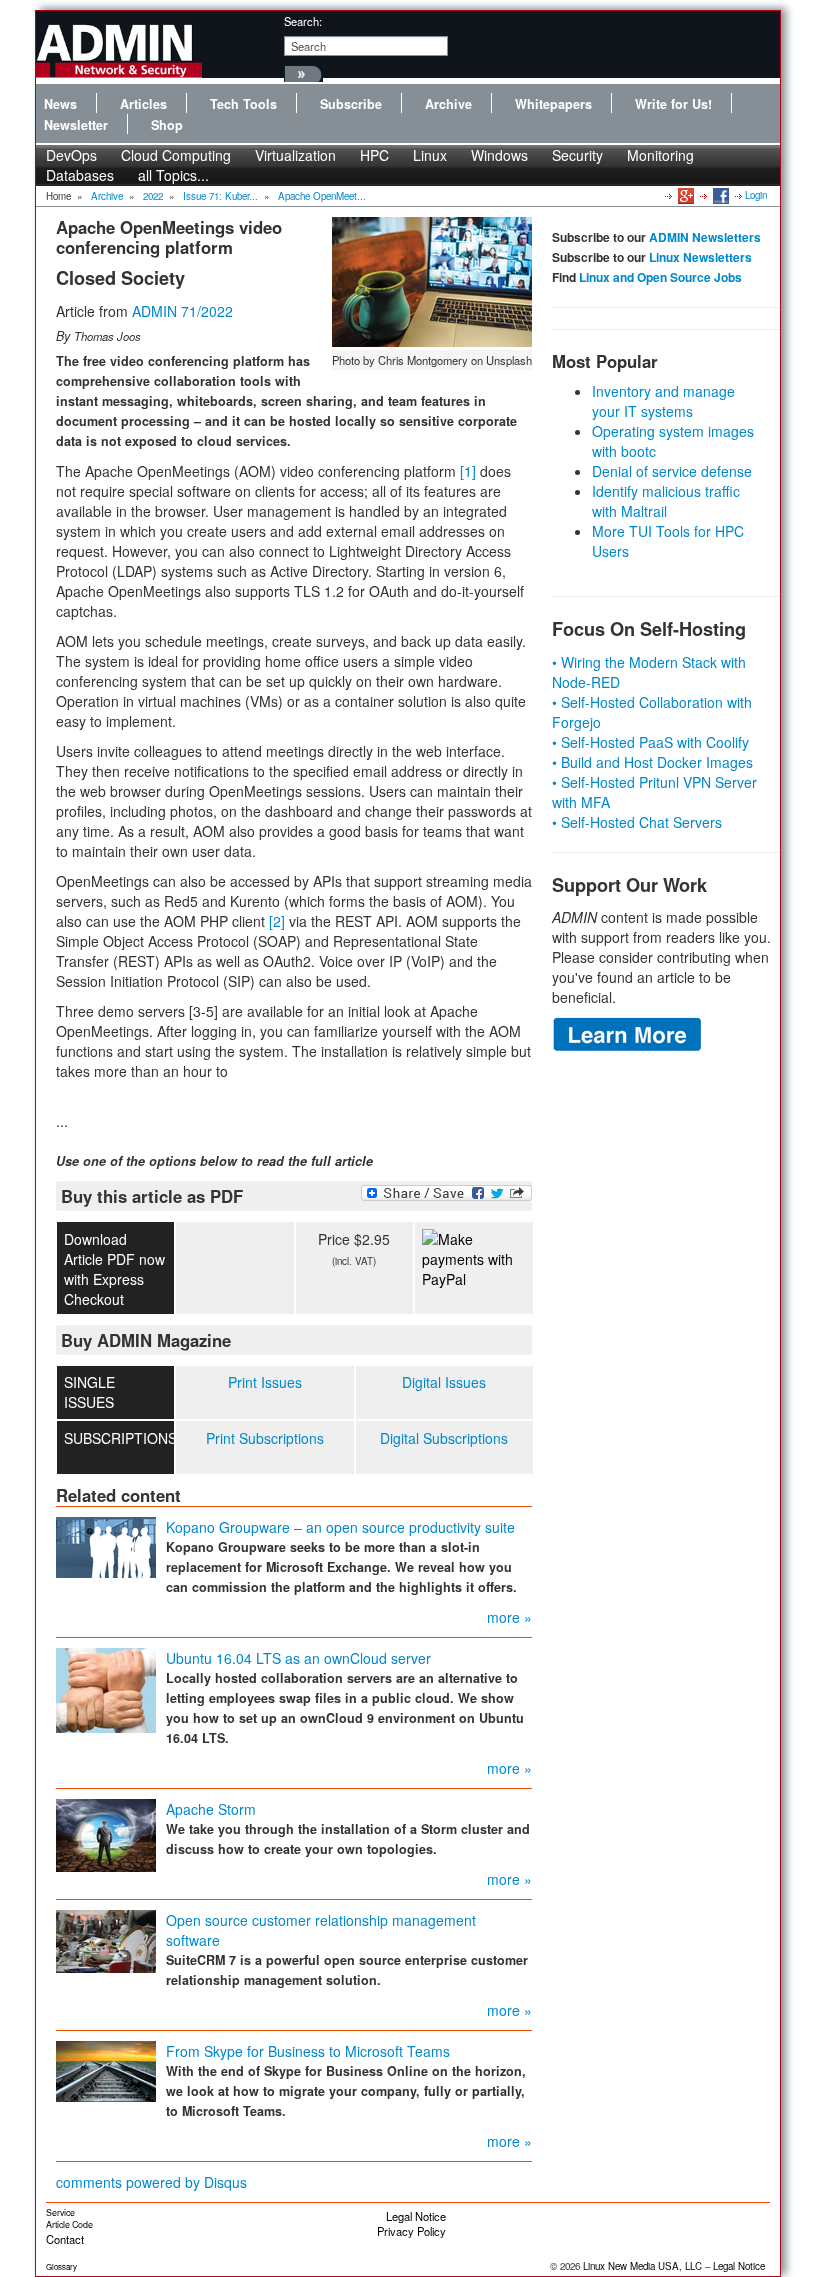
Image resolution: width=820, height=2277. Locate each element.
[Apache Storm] (106, 1833)
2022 (153, 196)
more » (509, 1617)
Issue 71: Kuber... (220, 196)
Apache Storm (211, 1809)
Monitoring (660, 155)
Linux (430, 155)
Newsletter (76, 125)
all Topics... (173, 175)
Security (577, 155)
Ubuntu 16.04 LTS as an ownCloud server (298, 1658)
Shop (167, 125)
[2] (277, 921)
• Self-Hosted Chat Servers (637, 822)
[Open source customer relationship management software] (106, 1939)
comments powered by (151, 2182)
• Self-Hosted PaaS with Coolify (650, 742)
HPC (374, 155)
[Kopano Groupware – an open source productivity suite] (106, 1545)
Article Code (69, 2224)
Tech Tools (243, 104)
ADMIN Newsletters (705, 237)
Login (756, 195)
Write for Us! (673, 104)
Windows (499, 155)
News (60, 104)
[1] (468, 471)
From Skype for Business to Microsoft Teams (308, 2051)
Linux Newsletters (700, 257)
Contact (65, 2239)
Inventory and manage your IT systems (663, 401)
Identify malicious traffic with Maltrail (666, 501)
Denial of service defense (672, 471)
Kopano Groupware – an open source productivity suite (340, 1527)
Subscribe (351, 104)
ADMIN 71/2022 (182, 311)
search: (303, 21)
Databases (80, 175)
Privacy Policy (411, 2231)
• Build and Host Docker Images (652, 762)
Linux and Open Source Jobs (660, 277)
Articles (143, 104)
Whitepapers (553, 104)
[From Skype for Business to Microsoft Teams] (106, 2069)
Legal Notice (416, 2216)
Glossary (61, 2266)
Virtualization (295, 155)
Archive (448, 104)
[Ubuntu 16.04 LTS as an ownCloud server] (106, 1688)
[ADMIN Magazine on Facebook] (719, 195)
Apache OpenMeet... (322, 196)
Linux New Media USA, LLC (642, 2266)
